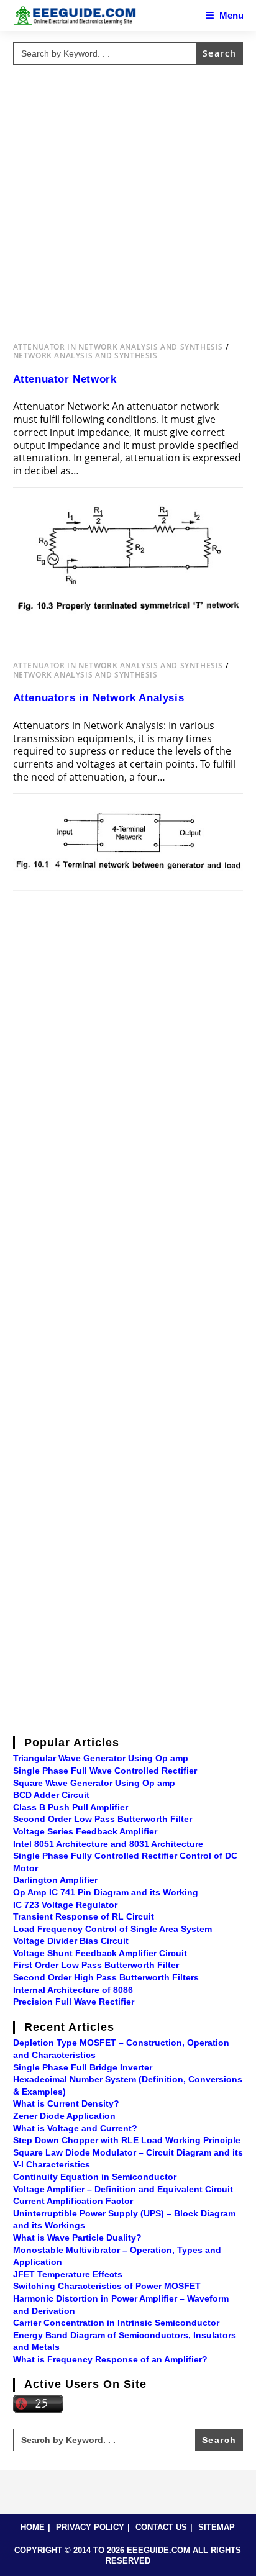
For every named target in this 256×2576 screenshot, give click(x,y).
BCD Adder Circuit (51, 1795)
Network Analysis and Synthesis (85, 356)
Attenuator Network (65, 379)
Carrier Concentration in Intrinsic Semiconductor (116, 2323)
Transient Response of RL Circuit (84, 1916)
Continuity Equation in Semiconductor (95, 2177)
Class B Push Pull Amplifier (71, 1807)
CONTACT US (161, 2527)
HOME (33, 2527)
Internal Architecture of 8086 (73, 1990)
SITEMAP (217, 2527)
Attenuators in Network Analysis (99, 698)
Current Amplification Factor (73, 2201)
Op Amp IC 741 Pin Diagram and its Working (106, 1892)
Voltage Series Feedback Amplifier (85, 1831)
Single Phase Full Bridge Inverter (83, 2067)
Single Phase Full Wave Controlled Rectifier (105, 1771)
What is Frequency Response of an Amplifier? (110, 2359)
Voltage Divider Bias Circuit (71, 1941)
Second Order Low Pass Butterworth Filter (103, 1819)
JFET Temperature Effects (68, 2274)
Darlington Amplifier (55, 1880)
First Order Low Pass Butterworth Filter (96, 1965)
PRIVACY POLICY (90, 2527)
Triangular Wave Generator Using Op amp (101, 1758)
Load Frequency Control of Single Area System (112, 1929)
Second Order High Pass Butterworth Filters (106, 1977)
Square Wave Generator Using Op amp (94, 1783)
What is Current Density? (66, 2103)
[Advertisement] (128, 197)
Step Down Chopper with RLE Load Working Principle (127, 2140)
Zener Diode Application (64, 2116)
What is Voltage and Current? (75, 2128)
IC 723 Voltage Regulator (65, 1905)
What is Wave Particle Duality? (77, 2238)
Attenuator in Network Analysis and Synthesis (118, 347)
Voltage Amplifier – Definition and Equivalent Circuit (123, 2189)
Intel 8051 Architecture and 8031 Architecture (108, 1844)
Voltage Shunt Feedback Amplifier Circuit (100, 1953)
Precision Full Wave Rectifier (74, 2002)
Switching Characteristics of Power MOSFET (107, 2286)
